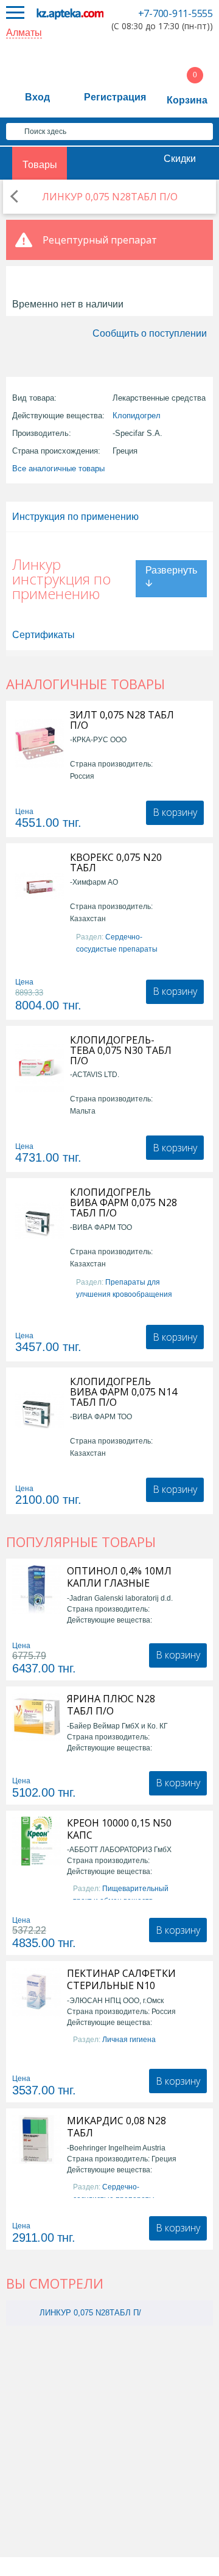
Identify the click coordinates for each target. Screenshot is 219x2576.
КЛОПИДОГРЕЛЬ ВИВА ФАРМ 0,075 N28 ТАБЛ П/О (123, 1203)
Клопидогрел (137, 416)
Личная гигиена (129, 2040)
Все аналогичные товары (58, 469)
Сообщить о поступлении (150, 333)
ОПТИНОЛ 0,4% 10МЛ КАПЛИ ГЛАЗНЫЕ (119, 1577)
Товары (40, 165)
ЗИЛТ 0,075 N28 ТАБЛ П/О (122, 720)
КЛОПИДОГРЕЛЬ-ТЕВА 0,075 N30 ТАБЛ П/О (121, 1051)
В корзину (175, 812)
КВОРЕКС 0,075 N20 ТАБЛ (116, 863)
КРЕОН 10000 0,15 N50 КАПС (119, 1829)
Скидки (180, 159)
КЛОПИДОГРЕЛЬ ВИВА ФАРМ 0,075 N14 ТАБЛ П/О (123, 1392)
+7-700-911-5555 (176, 13)
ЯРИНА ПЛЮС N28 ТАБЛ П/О (111, 1705)
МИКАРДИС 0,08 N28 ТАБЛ (116, 2127)
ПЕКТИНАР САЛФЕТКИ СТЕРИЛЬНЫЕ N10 (121, 1979)
